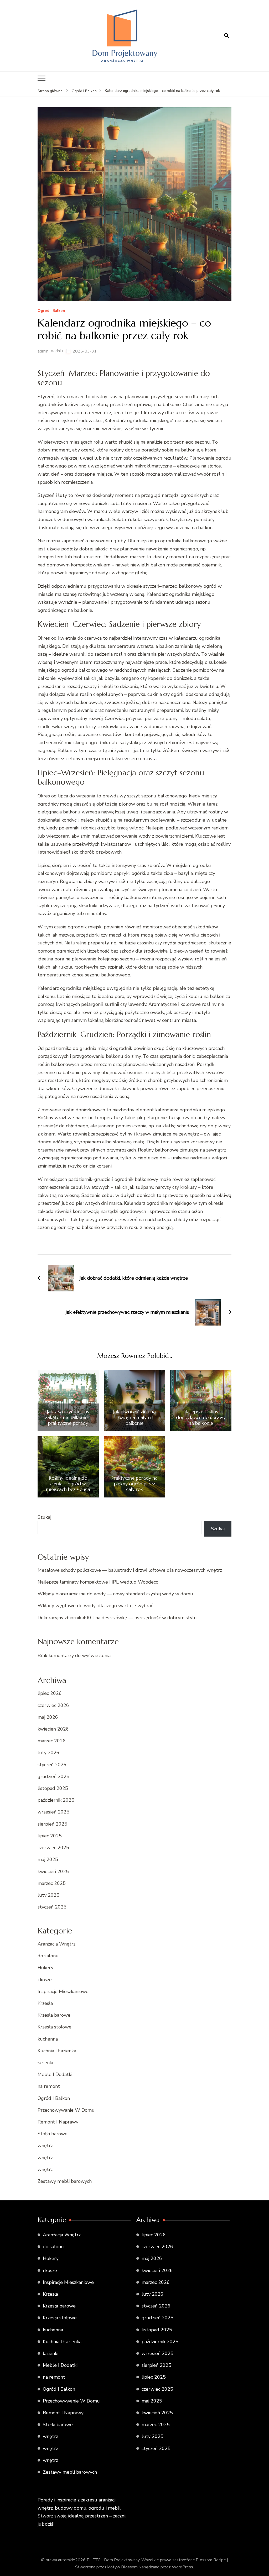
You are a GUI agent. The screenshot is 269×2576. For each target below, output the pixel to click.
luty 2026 (48, 1753)
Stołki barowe (53, 2134)
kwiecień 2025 (53, 1871)
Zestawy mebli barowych (65, 2181)
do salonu (48, 1956)
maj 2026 (48, 1717)
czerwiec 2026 (53, 1705)
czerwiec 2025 (53, 1848)
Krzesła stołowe (55, 2027)
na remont (49, 2086)
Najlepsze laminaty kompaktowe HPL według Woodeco (98, 1582)
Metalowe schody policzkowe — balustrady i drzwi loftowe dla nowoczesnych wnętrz (130, 1570)
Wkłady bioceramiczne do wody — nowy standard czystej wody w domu (115, 1594)
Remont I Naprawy (58, 2122)
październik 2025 (56, 1800)
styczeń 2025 (52, 1907)
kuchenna (48, 2039)
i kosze (45, 1980)
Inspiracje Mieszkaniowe (63, 1991)
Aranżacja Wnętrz (56, 1944)
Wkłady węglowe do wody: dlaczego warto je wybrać (95, 1606)
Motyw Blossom (122, 2567)
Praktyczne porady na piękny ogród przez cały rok (134, 1484)
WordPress (182, 2567)
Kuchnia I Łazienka (57, 2051)
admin (43, 351)
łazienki (45, 2063)
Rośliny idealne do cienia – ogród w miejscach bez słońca (68, 1484)
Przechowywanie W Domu (66, 2110)
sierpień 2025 (52, 1824)
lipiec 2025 (50, 1836)
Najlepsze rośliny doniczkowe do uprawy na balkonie (201, 1417)
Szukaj (44, 1517)
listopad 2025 (53, 1788)
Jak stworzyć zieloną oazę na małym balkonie (134, 1417)
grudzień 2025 (53, 1776)
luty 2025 (48, 1895)
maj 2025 (48, 1859)
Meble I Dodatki (55, 2074)
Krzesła (45, 2003)
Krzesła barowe (54, 2015)
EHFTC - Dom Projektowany (113, 2560)
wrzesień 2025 (53, 1812)
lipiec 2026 (50, 1693)
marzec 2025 (52, 1883)
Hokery (45, 1968)
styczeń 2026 (52, 1765)
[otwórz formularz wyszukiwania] (226, 36)
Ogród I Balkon (51, 311)
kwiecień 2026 (53, 1729)
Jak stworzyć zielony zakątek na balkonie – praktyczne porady (68, 1417)
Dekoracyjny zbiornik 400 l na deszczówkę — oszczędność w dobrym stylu (117, 1618)
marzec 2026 (52, 1741)
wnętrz (45, 2146)
